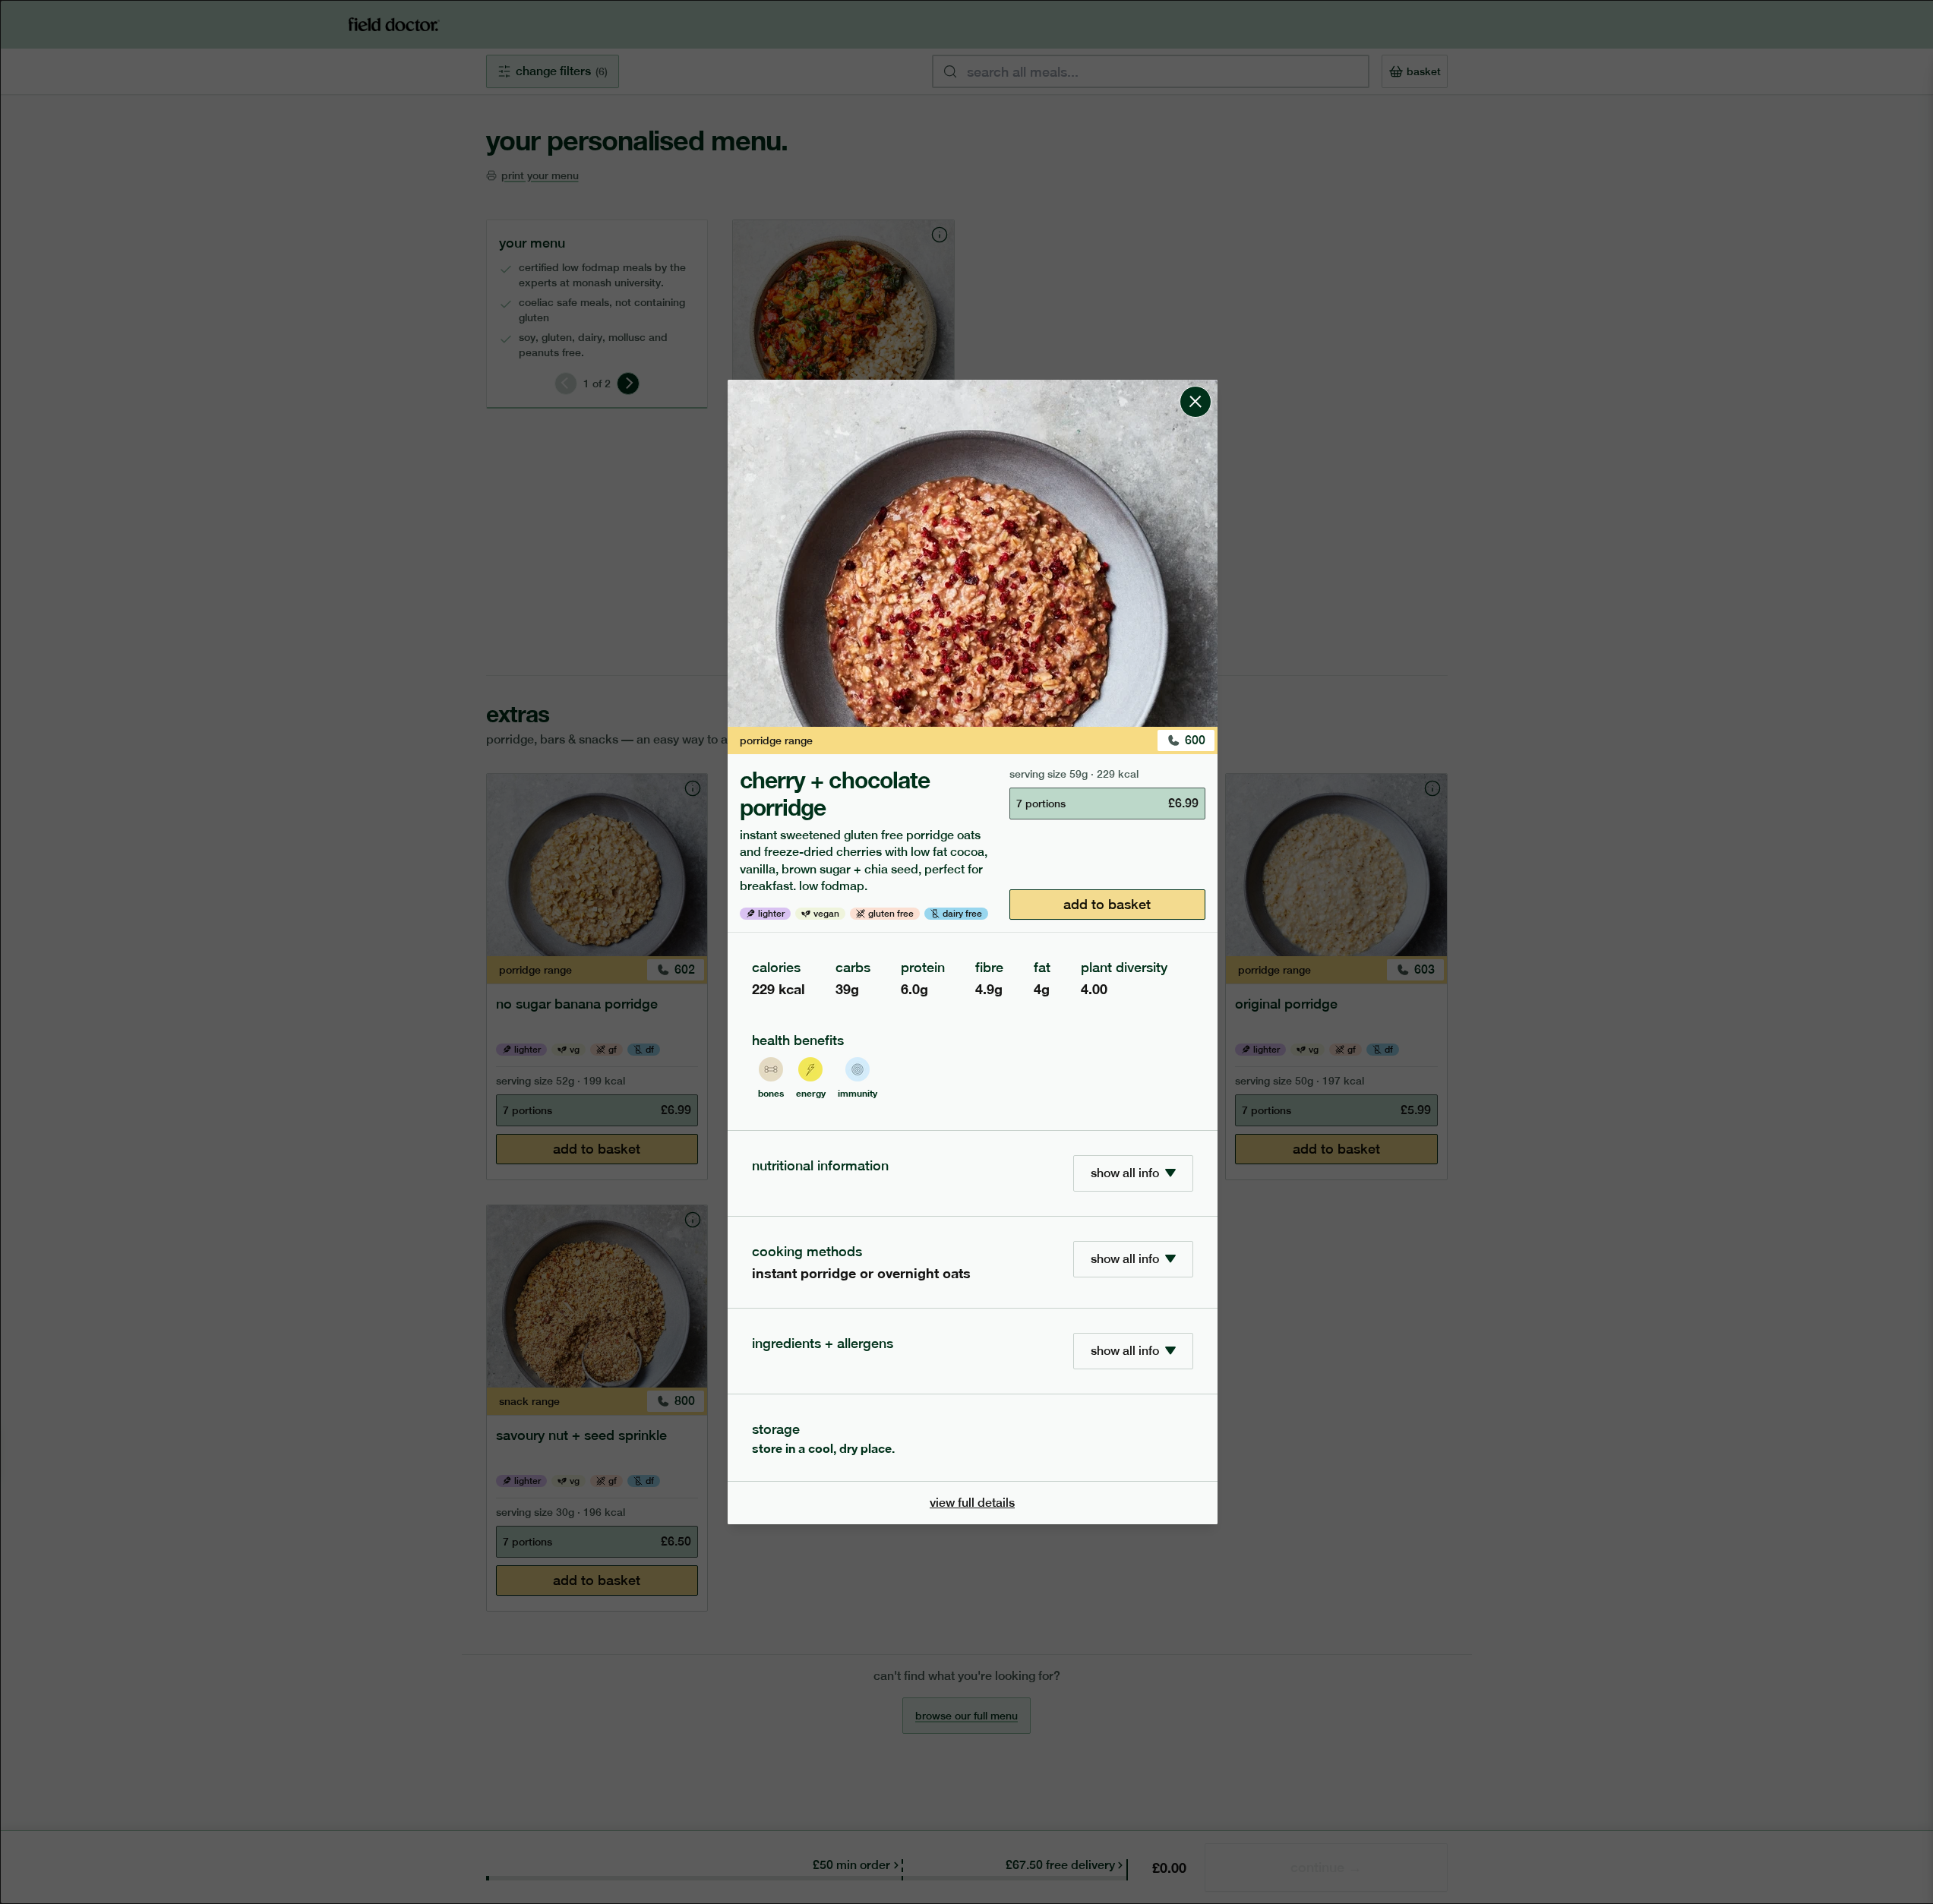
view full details (972, 1503)
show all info (1125, 1173)
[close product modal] (1195, 386)
